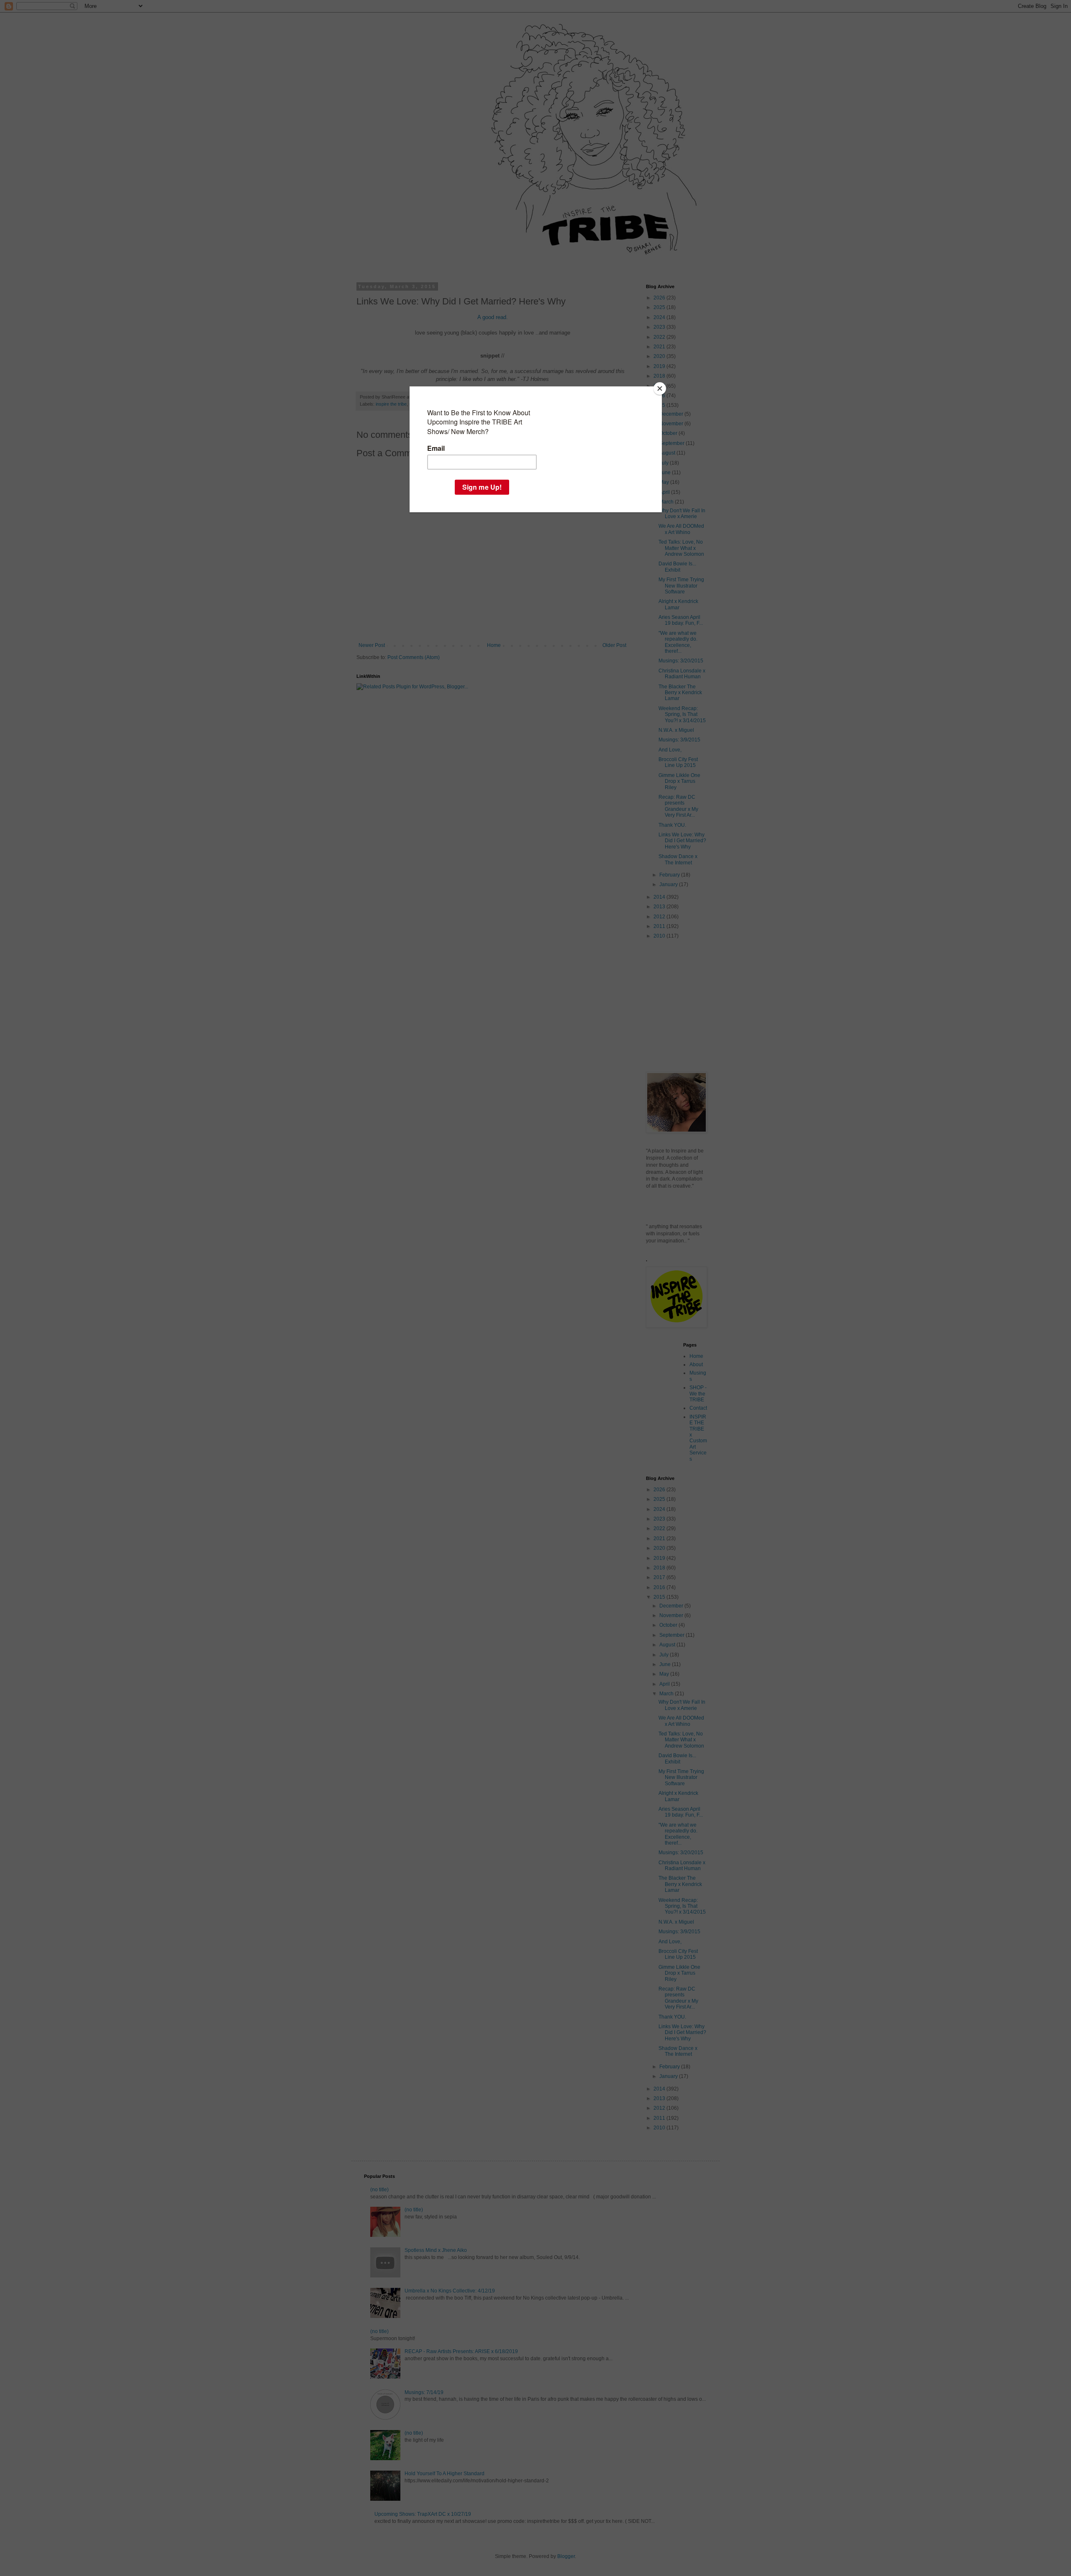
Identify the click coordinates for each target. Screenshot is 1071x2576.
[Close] (660, 388)
